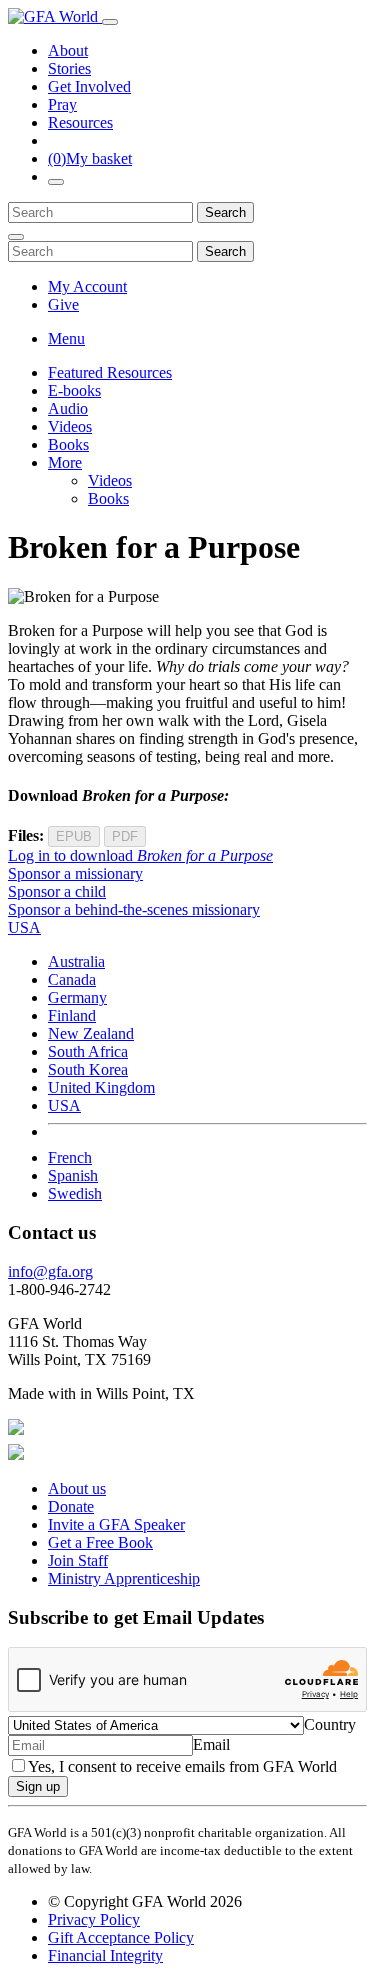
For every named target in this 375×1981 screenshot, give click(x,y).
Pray (62, 104)
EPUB (74, 836)
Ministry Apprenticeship (124, 1578)
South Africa (88, 1051)
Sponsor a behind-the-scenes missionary (134, 909)
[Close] (16, 237)
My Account (87, 286)
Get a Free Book (100, 1542)
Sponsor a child (57, 891)
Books (68, 444)
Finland (72, 1015)
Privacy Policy (94, 1919)
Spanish (73, 1175)
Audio (68, 408)
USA (64, 1105)
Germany (77, 997)
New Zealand (91, 1033)
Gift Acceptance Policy (121, 1937)
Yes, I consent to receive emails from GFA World (182, 1766)
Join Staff (78, 1560)
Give (63, 304)
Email (211, 1744)
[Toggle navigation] (110, 22)
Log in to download (140, 855)
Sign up (38, 1786)
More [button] (65, 462)
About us (77, 1488)
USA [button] (24, 927)
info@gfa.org (50, 1271)
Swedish (75, 1193)
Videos (70, 426)
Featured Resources (110, 372)
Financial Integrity (105, 1955)
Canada (72, 979)
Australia (76, 961)
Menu (66, 338)
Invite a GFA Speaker (116, 1524)
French (70, 1157)
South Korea (88, 1069)
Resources (80, 122)
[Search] (56, 182)
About (68, 50)
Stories (69, 68)
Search (225, 212)
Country (330, 1724)
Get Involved (89, 86)
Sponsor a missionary (75, 873)
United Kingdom (101, 1087)
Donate (71, 1506)
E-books (74, 390)
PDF (125, 836)
